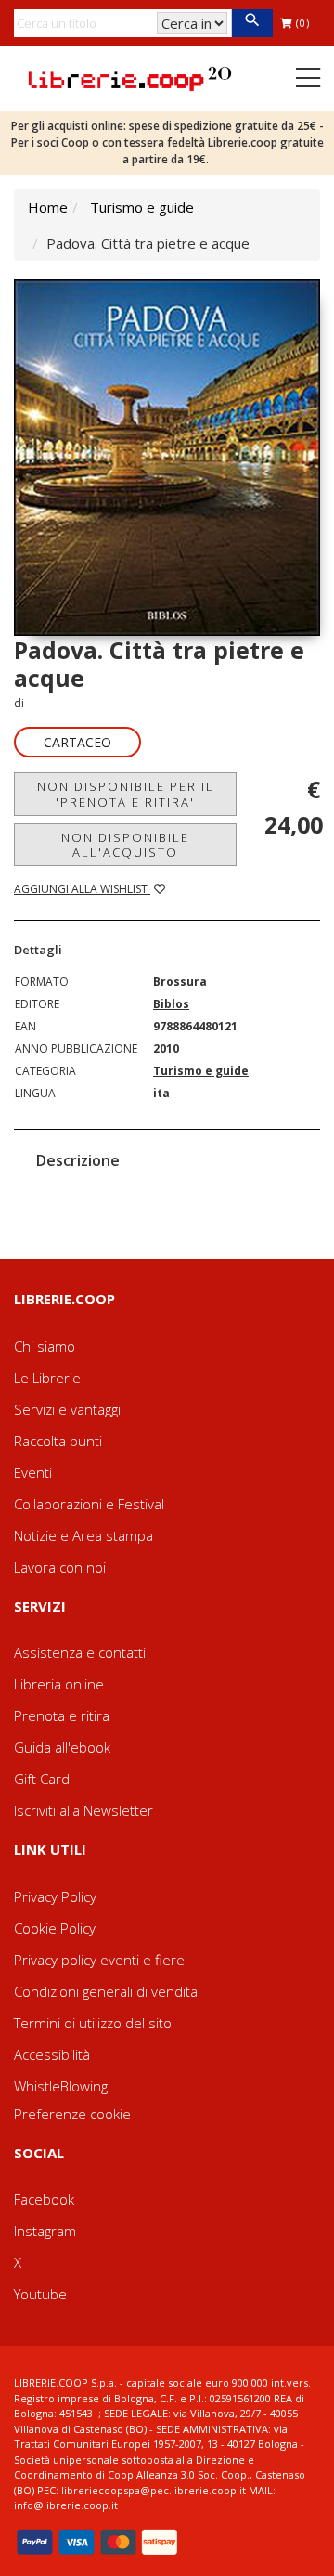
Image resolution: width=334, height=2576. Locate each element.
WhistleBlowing (61, 2086)
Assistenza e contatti (80, 1652)
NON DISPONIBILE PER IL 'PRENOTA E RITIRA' (126, 794)
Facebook (44, 2199)
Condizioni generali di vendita (106, 1991)
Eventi (33, 1472)
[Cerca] (252, 23)
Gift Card (42, 1779)
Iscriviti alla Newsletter (83, 1810)
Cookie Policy (55, 1928)
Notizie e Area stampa (83, 1535)
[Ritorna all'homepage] (130, 77)
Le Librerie (47, 1378)
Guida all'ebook (62, 1747)
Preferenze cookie (72, 2114)
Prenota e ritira (62, 1715)
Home (48, 207)
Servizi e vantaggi (67, 1409)
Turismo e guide (142, 207)
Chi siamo (45, 1346)
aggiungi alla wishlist (82, 889)
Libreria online (59, 1684)
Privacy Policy (55, 1896)
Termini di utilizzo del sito (93, 2023)
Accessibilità (52, 2054)
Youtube (40, 2294)
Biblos (171, 1004)
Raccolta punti (58, 1441)
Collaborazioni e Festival (89, 1504)
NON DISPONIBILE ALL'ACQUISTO (125, 845)
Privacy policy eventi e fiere (99, 1960)
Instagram (45, 2231)
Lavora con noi (60, 1567)
